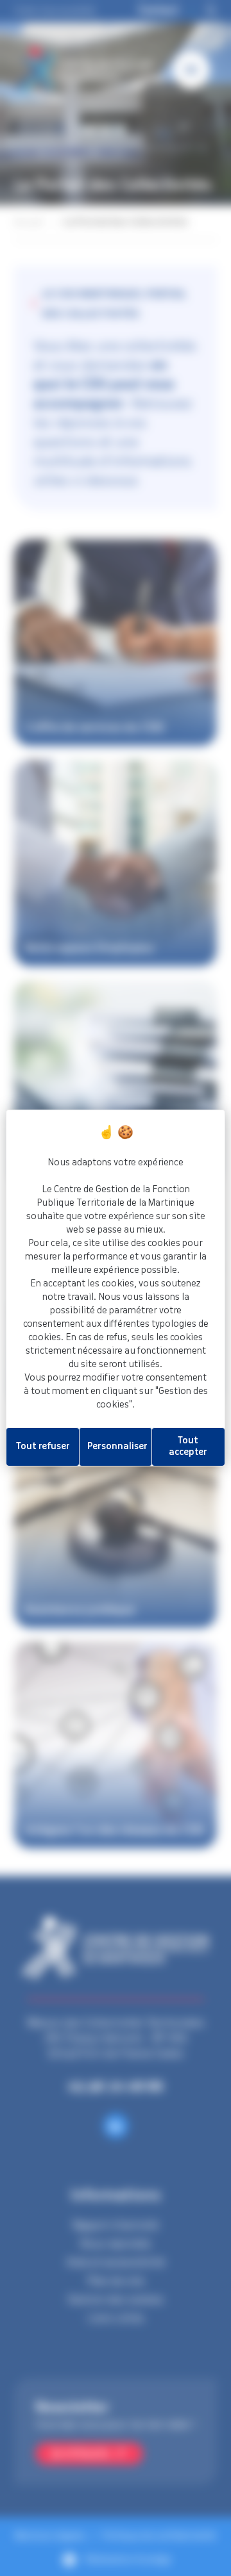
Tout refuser (43, 1447)
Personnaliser (117, 1447)
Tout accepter (188, 1447)
